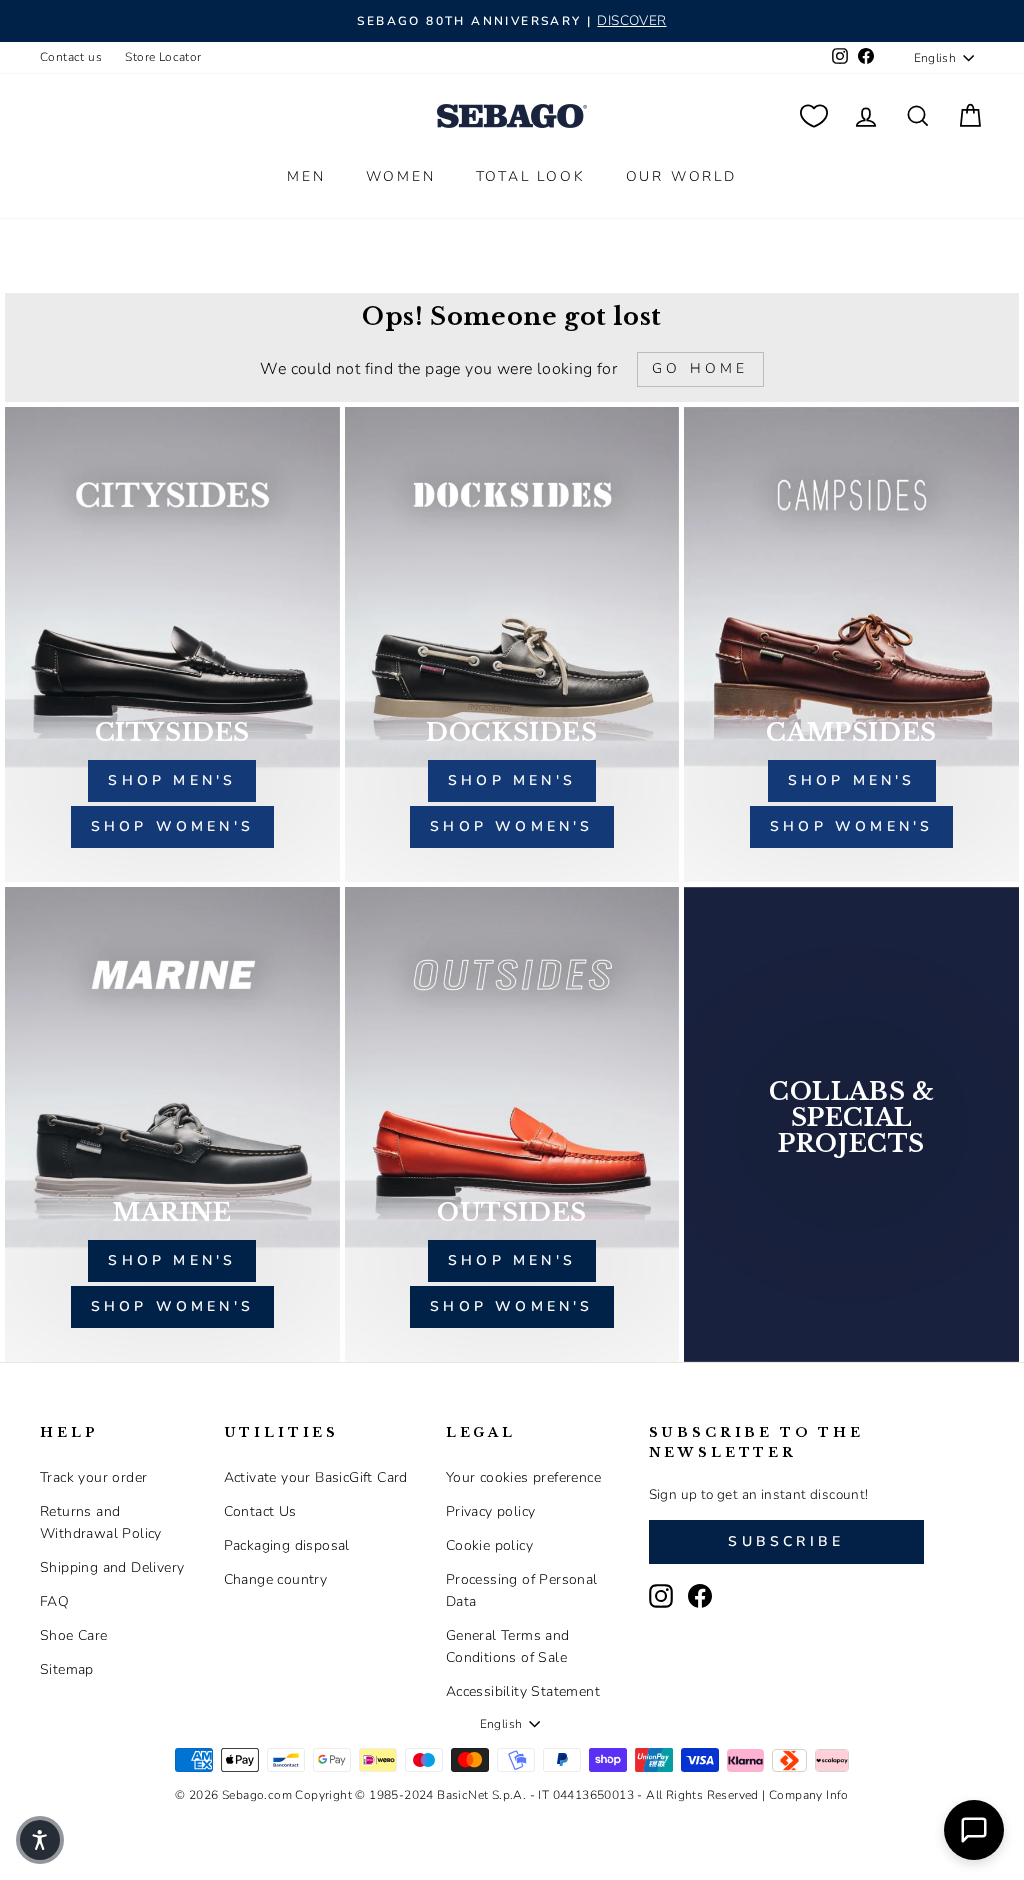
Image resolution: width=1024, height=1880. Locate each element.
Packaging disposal (287, 1545)
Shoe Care (74, 1635)
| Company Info (805, 1795)
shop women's (172, 826)
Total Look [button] (531, 176)
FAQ (54, 1601)
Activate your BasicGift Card (316, 1477)
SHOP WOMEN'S (172, 1306)
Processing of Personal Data (522, 1590)
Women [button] (401, 176)
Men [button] (306, 176)
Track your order (93, 1477)
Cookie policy (489, 1545)
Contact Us (260, 1511)
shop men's (172, 780)
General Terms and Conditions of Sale (508, 1646)
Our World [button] (681, 176)
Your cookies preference (523, 1477)
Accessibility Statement (523, 1691)
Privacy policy (491, 1511)
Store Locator (163, 57)
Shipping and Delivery (112, 1567)
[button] (40, 1840)
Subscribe (786, 1541)
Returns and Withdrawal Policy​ (101, 1522)
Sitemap (67, 1669)
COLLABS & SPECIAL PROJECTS (851, 1118)
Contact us (71, 57)
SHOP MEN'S (172, 1260)
